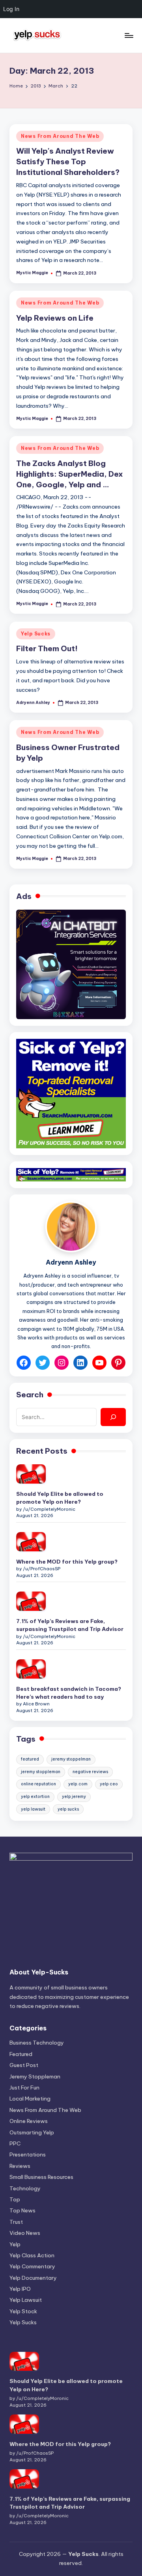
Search (30, 1395)
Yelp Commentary (32, 2266)
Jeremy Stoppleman (35, 2076)
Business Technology (37, 2043)
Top (15, 2199)
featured (30, 1759)
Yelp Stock (23, 2311)
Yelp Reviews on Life (55, 318)
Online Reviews (29, 2121)
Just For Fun (24, 2088)
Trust (16, 2222)
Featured (21, 2054)
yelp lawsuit (33, 1809)
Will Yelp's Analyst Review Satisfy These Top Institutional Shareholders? (68, 162)
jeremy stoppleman (41, 1772)
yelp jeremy (74, 1797)
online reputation (38, 1784)
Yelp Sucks (36, 634)
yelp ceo (109, 1784)
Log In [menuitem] (11, 9)
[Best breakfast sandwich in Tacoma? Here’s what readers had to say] (31, 1669)
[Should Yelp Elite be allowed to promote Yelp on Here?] (31, 1474)
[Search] (113, 1417)
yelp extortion (35, 1797)
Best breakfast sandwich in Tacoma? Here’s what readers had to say (69, 1693)
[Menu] (129, 35)
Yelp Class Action (32, 2255)
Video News (25, 2233)
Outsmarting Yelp (32, 2132)
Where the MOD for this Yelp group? (67, 1562)
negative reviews (90, 1772)
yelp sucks (68, 1809)
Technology (25, 2188)
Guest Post (24, 2065)
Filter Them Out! (47, 648)
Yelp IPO (20, 2289)
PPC (15, 2143)
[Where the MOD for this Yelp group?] (31, 1542)
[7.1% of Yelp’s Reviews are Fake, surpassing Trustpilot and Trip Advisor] (31, 1601)
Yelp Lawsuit (26, 2300)
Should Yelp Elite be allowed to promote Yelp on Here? (60, 1498)
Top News (22, 2210)
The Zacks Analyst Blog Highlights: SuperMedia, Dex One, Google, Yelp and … (70, 474)
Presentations (28, 2154)
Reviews (20, 2166)
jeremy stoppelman (71, 1759)
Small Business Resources (41, 2177)
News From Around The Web (60, 136)
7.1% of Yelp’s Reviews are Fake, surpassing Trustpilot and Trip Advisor (70, 1625)
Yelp (15, 2244)
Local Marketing (30, 2099)
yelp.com (78, 1784)
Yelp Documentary (33, 2278)
